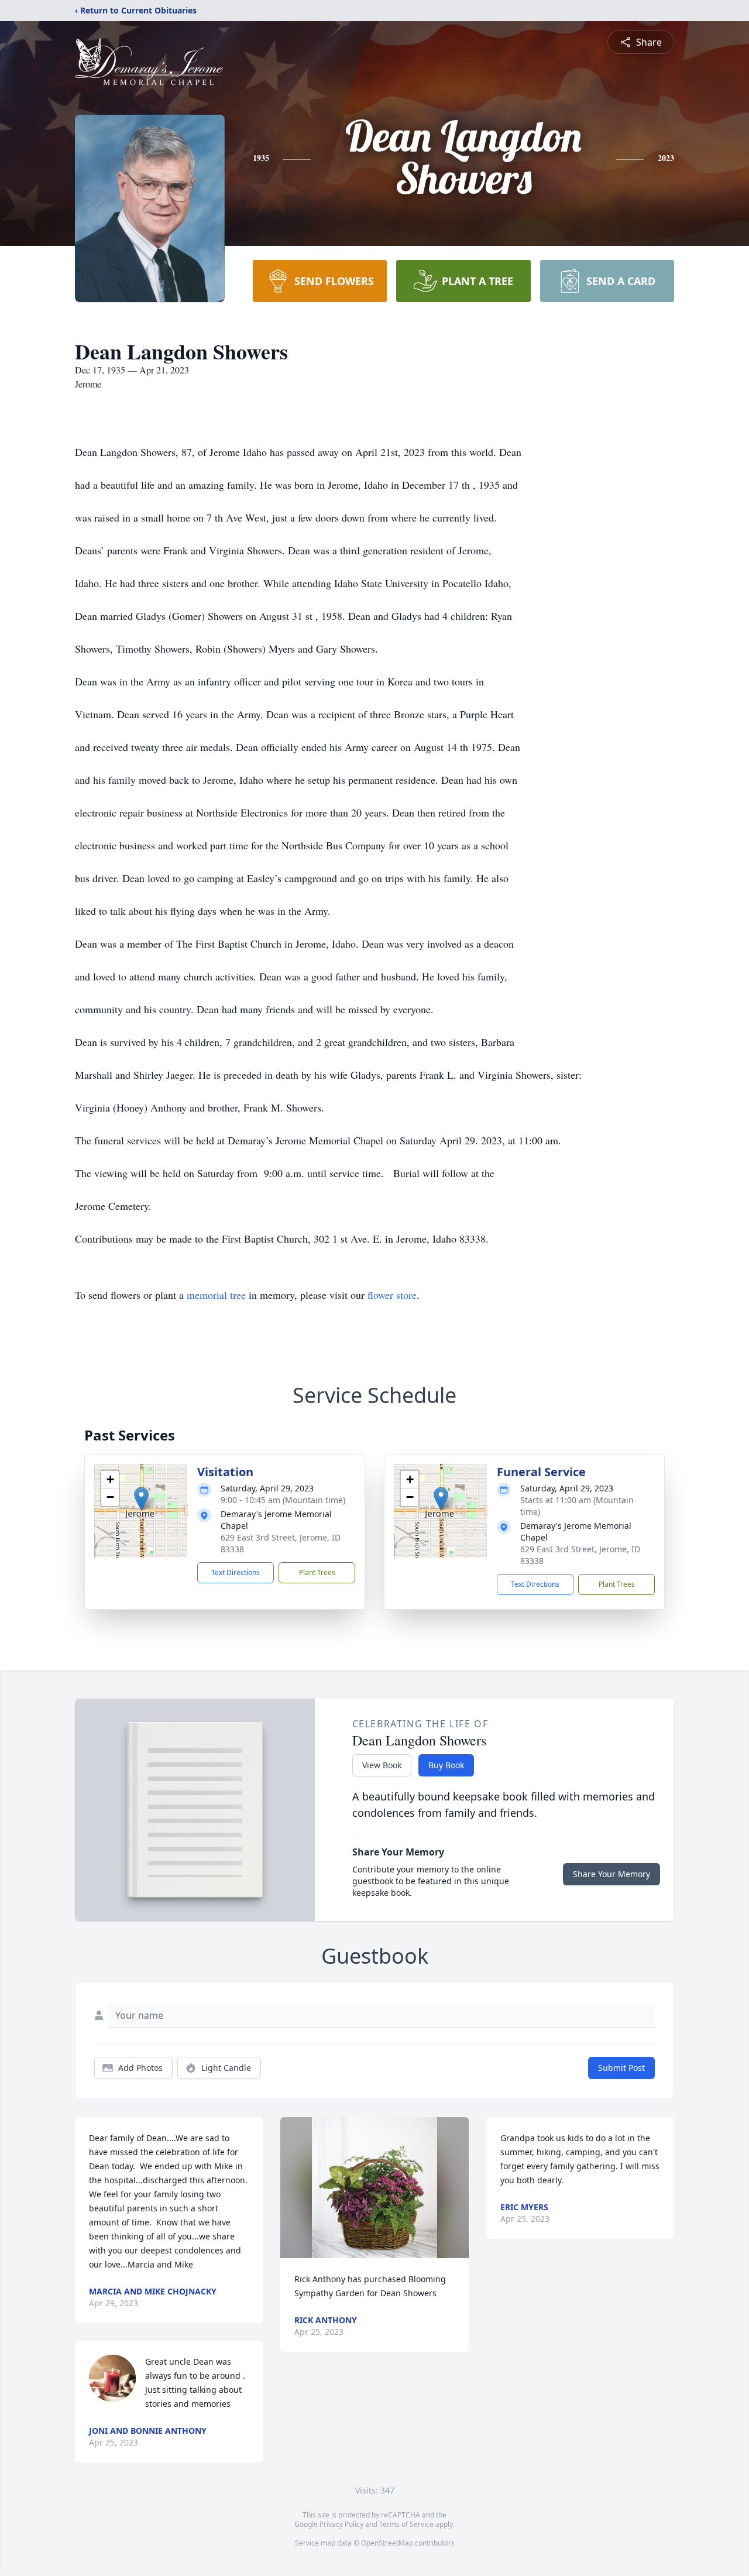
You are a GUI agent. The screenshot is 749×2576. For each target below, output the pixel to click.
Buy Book (446, 1765)
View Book (382, 1765)
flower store (392, 1295)
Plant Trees (317, 1572)
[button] (141, 1499)
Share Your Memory (611, 1874)
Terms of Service (406, 2524)
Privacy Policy (341, 2524)
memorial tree (216, 1295)
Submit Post (621, 2068)
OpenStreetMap (387, 2543)
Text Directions (236, 1572)
